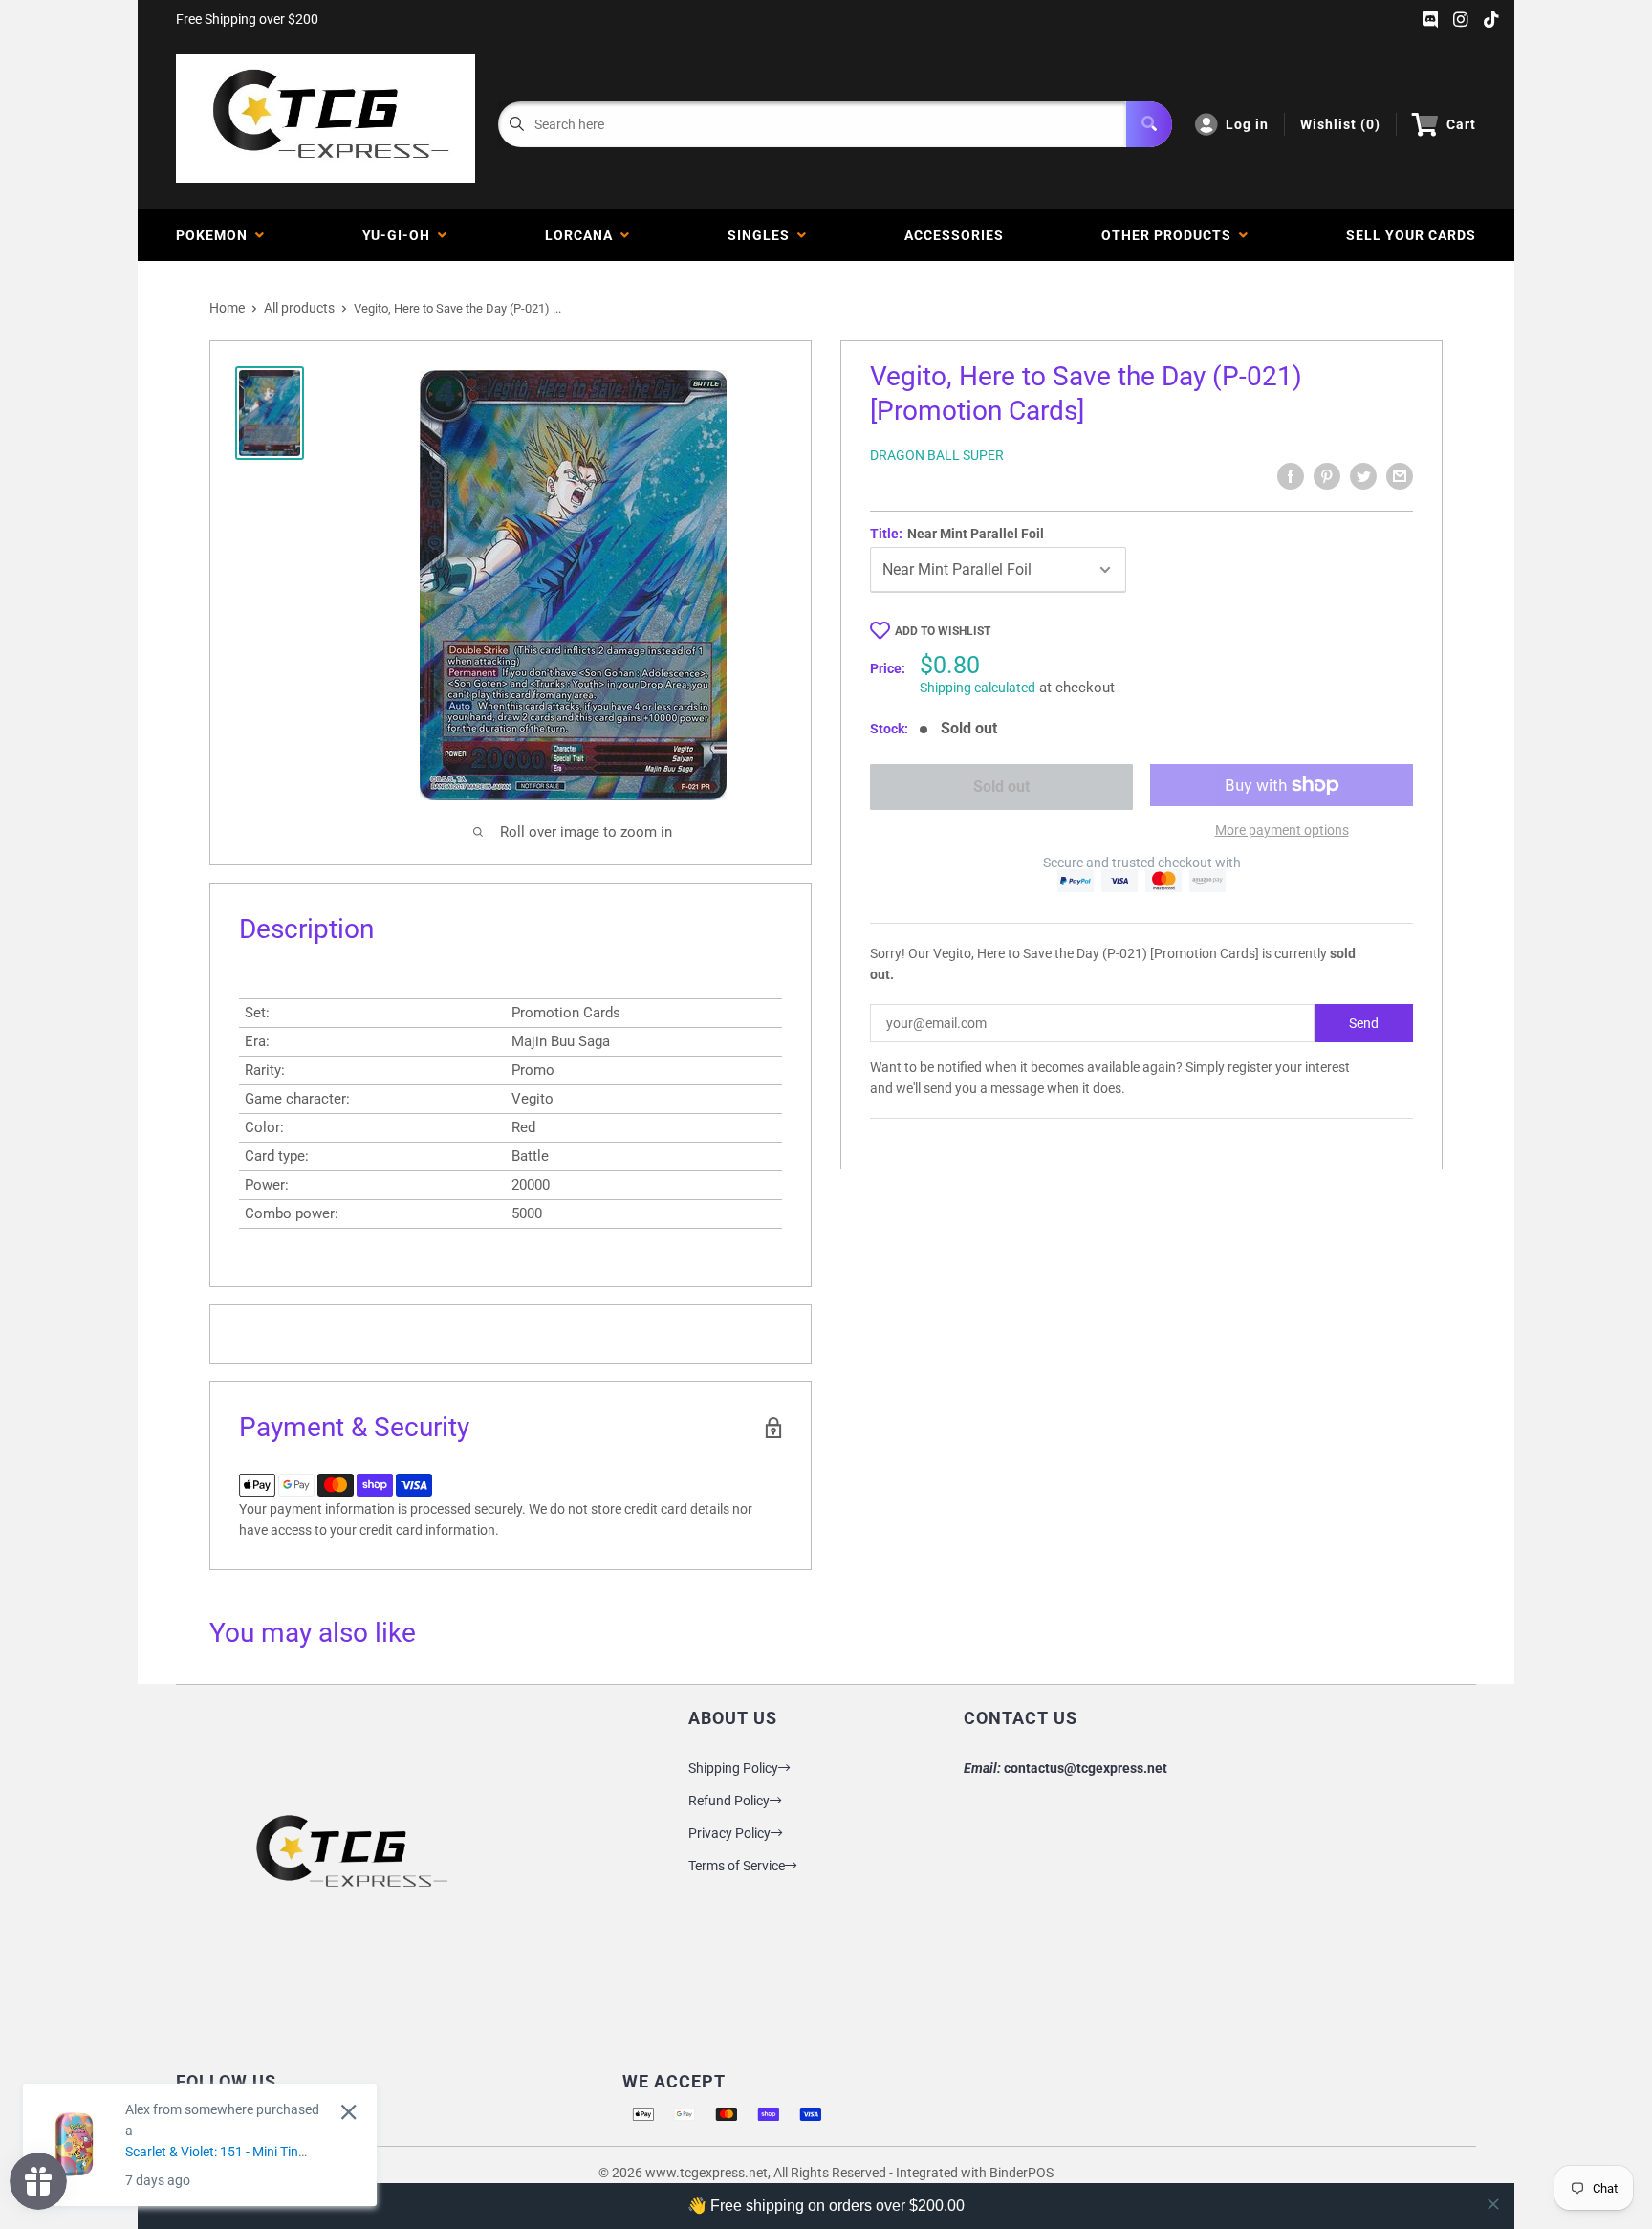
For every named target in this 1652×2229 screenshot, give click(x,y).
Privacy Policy (729, 1833)
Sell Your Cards (1411, 235)
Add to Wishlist (943, 631)
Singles (762, 235)
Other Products (1170, 235)
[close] (1493, 2204)
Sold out (1001, 787)
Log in (1247, 124)
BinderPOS (1022, 2173)
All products (299, 308)
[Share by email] (1400, 476)
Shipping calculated (978, 688)
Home (227, 308)
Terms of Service (737, 1866)
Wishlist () (1340, 124)
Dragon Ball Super (937, 455)
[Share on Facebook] (1291, 476)
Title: (957, 534)
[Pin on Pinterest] (1327, 476)
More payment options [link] (1282, 830)
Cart (1461, 124)
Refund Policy (729, 1801)
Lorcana (583, 235)
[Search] (1149, 124)
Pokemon (216, 235)
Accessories (954, 235)
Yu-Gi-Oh (400, 235)
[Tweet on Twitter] (1363, 476)
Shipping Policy (733, 1768)
